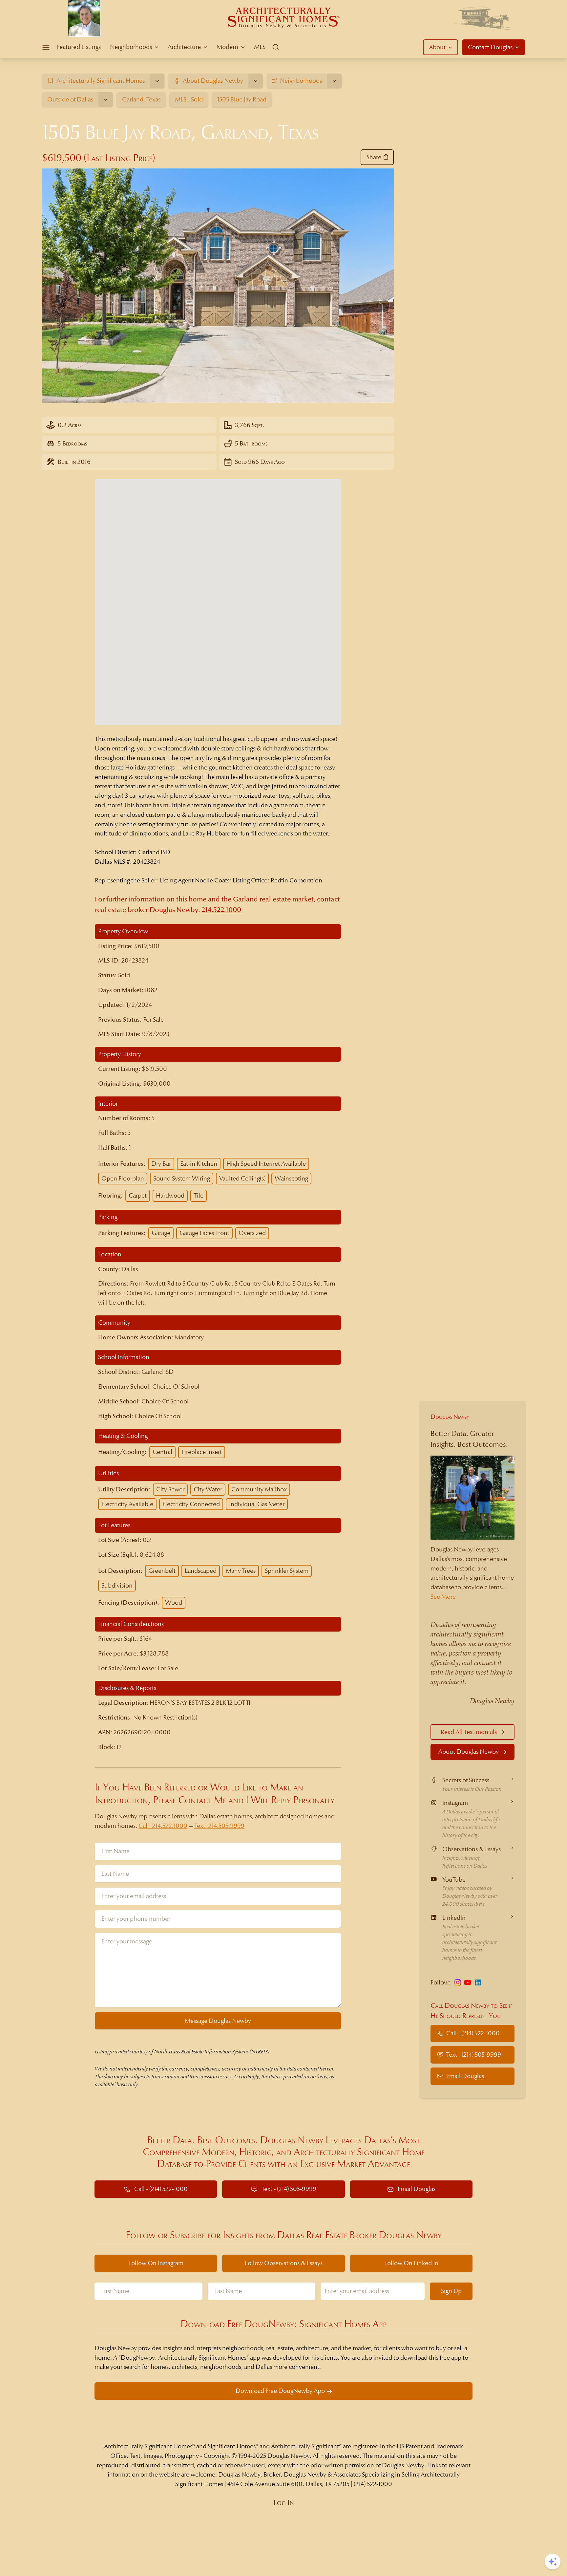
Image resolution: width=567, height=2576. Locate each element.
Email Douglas (465, 2076)
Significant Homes (232, 2446)
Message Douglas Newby (218, 2021)
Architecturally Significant (305, 2446)
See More (443, 1597)
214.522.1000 (221, 910)
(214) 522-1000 (373, 2484)
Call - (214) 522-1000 (473, 2033)
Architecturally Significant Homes (148, 2446)
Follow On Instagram (156, 2263)
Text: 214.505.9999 (219, 1826)
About (437, 47)
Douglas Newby (450, 1417)
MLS (260, 47)
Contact (490, 47)
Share (374, 157)
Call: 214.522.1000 (163, 1826)
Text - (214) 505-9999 (474, 2055)
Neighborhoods (131, 47)
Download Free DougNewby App (280, 2391)
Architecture (184, 47)
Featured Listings (79, 47)
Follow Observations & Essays (284, 2263)
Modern (227, 47)
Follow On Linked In (411, 2263)
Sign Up (451, 2291)
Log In (284, 2503)
